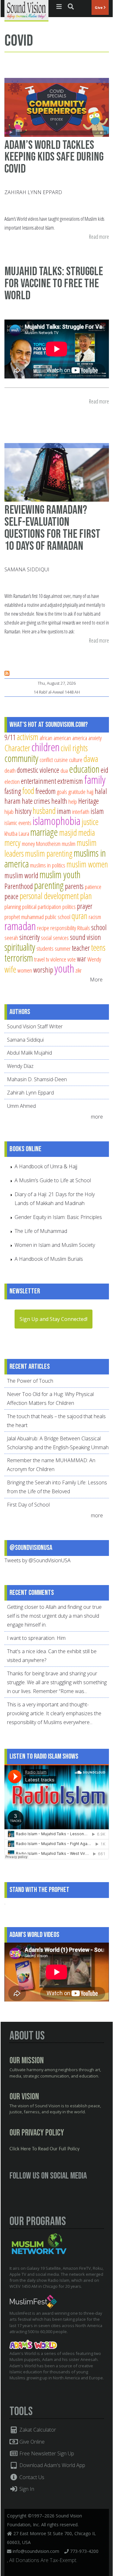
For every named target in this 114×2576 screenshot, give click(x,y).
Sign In (26, 2489)
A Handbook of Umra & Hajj (46, 1166)
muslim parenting (49, 853)
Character (17, 748)
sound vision (85, 937)
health (59, 801)
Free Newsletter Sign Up (46, 2453)
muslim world (21, 875)
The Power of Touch (30, 1381)
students (45, 948)
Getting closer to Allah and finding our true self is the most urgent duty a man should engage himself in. (54, 1616)
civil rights (74, 748)
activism (28, 737)
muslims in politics (48, 865)
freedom (46, 791)
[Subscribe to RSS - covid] (7, 674)
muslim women (87, 864)
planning (13, 907)
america (80, 738)
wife (10, 969)
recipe (43, 928)
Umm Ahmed (21, 1106)
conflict (46, 760)
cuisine (61, 760)
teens (98, 947)
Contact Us (31, 2477)
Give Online (31, 2442)
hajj (90, 792)
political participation (42, 907)
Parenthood (19, 886)
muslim (69, 844)
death (10, 770)
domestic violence (38, 770)
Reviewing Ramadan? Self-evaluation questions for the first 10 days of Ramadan (52, 528)
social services (55, 938)
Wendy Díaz (20, 1066)
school (99, 927)
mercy (13, 843)
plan (86, 896)
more (98, 1117)
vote (72, 959)
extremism (70, 781)
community (21, 758)
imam (64, 811)
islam (97, 811)
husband (44, 811)
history (23, 811)
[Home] (26, 10)
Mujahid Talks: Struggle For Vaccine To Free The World (54, 284)
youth (64, 968)
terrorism (19, 958)
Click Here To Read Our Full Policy (44, 2149)
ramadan (20, 926)
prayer (85, 906)
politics (69, 907)
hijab (9, 812)
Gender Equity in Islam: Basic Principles (58, 1217)
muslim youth (60, 874)
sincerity (29, 937)
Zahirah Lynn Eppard (33, 192)
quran (79, 916)
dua (64, 770)
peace (11, 896)
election (12, 781)
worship (43, 970)
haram (13, 801)
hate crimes (36, 801)
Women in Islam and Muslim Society (55, 1245)
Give (99, 7)
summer (63, 948)
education (84, 769)
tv (47, 959)
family (95, 780)
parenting (49, 885)
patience (93, 887)
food (28, 791)
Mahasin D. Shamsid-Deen (37, 1079)
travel (39, 959)
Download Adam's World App (52, 2465)
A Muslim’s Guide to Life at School (53, 1180)
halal (101, 791)
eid (104, 770)
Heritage (89, 801)
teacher (81, 948)
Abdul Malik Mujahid (29, 1053)
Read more (99, 237)
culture (76, 760)
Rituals (84, 928)
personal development (49, 896)
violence (58, 959)
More (96, 980)
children (45, 747)
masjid (68, 832)
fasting (13, 791)
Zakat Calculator (37, 2430)
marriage (44, 832)
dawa (91, 759)
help (73, 801)
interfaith (81, 812)
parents (74, 886)
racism (95, 917)
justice (90, 822)
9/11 (10, 737)
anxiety (95, 738)
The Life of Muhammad (41, 1231)
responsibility (63, 928)
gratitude (77, 792)
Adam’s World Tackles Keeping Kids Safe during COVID (54, 157)
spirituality (20, 947)
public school (58, 917)
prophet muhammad (24, 917)
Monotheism (48, 844)
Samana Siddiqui (27, 569)
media (87, 832)
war (82, 959)
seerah (11, 938)
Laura (24, 833)
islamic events (18, 823)
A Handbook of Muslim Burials (49, 1259)
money (28, 844)
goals (62, 792)
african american (55, 738)
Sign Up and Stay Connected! (54, 1319)
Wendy (94, 959)
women (25, 970)
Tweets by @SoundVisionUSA (38, 1560)
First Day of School (28, 1505)
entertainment (38, 781)
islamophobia (57, 821)
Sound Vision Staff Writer (35, 1026)
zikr (79, 970)
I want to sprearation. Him (36, 1638)
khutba (11, 833)
